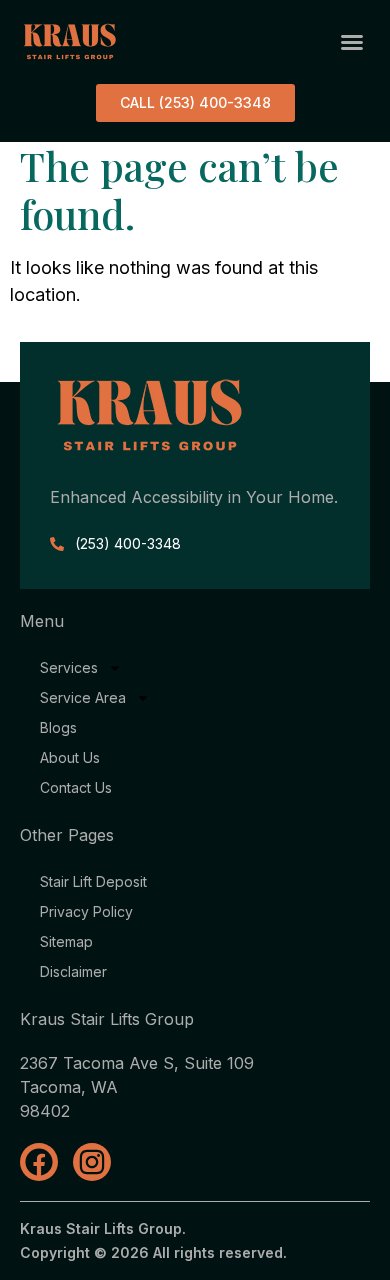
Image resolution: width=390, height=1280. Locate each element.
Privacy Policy (86, 911)
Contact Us (76, 787)
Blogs (58, 727)
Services (69, 667)
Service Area (83, 697)
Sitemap (66, 941)
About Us (70, 757)
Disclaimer (73, 971)
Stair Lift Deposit (93, 881)
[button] (352, 42)
